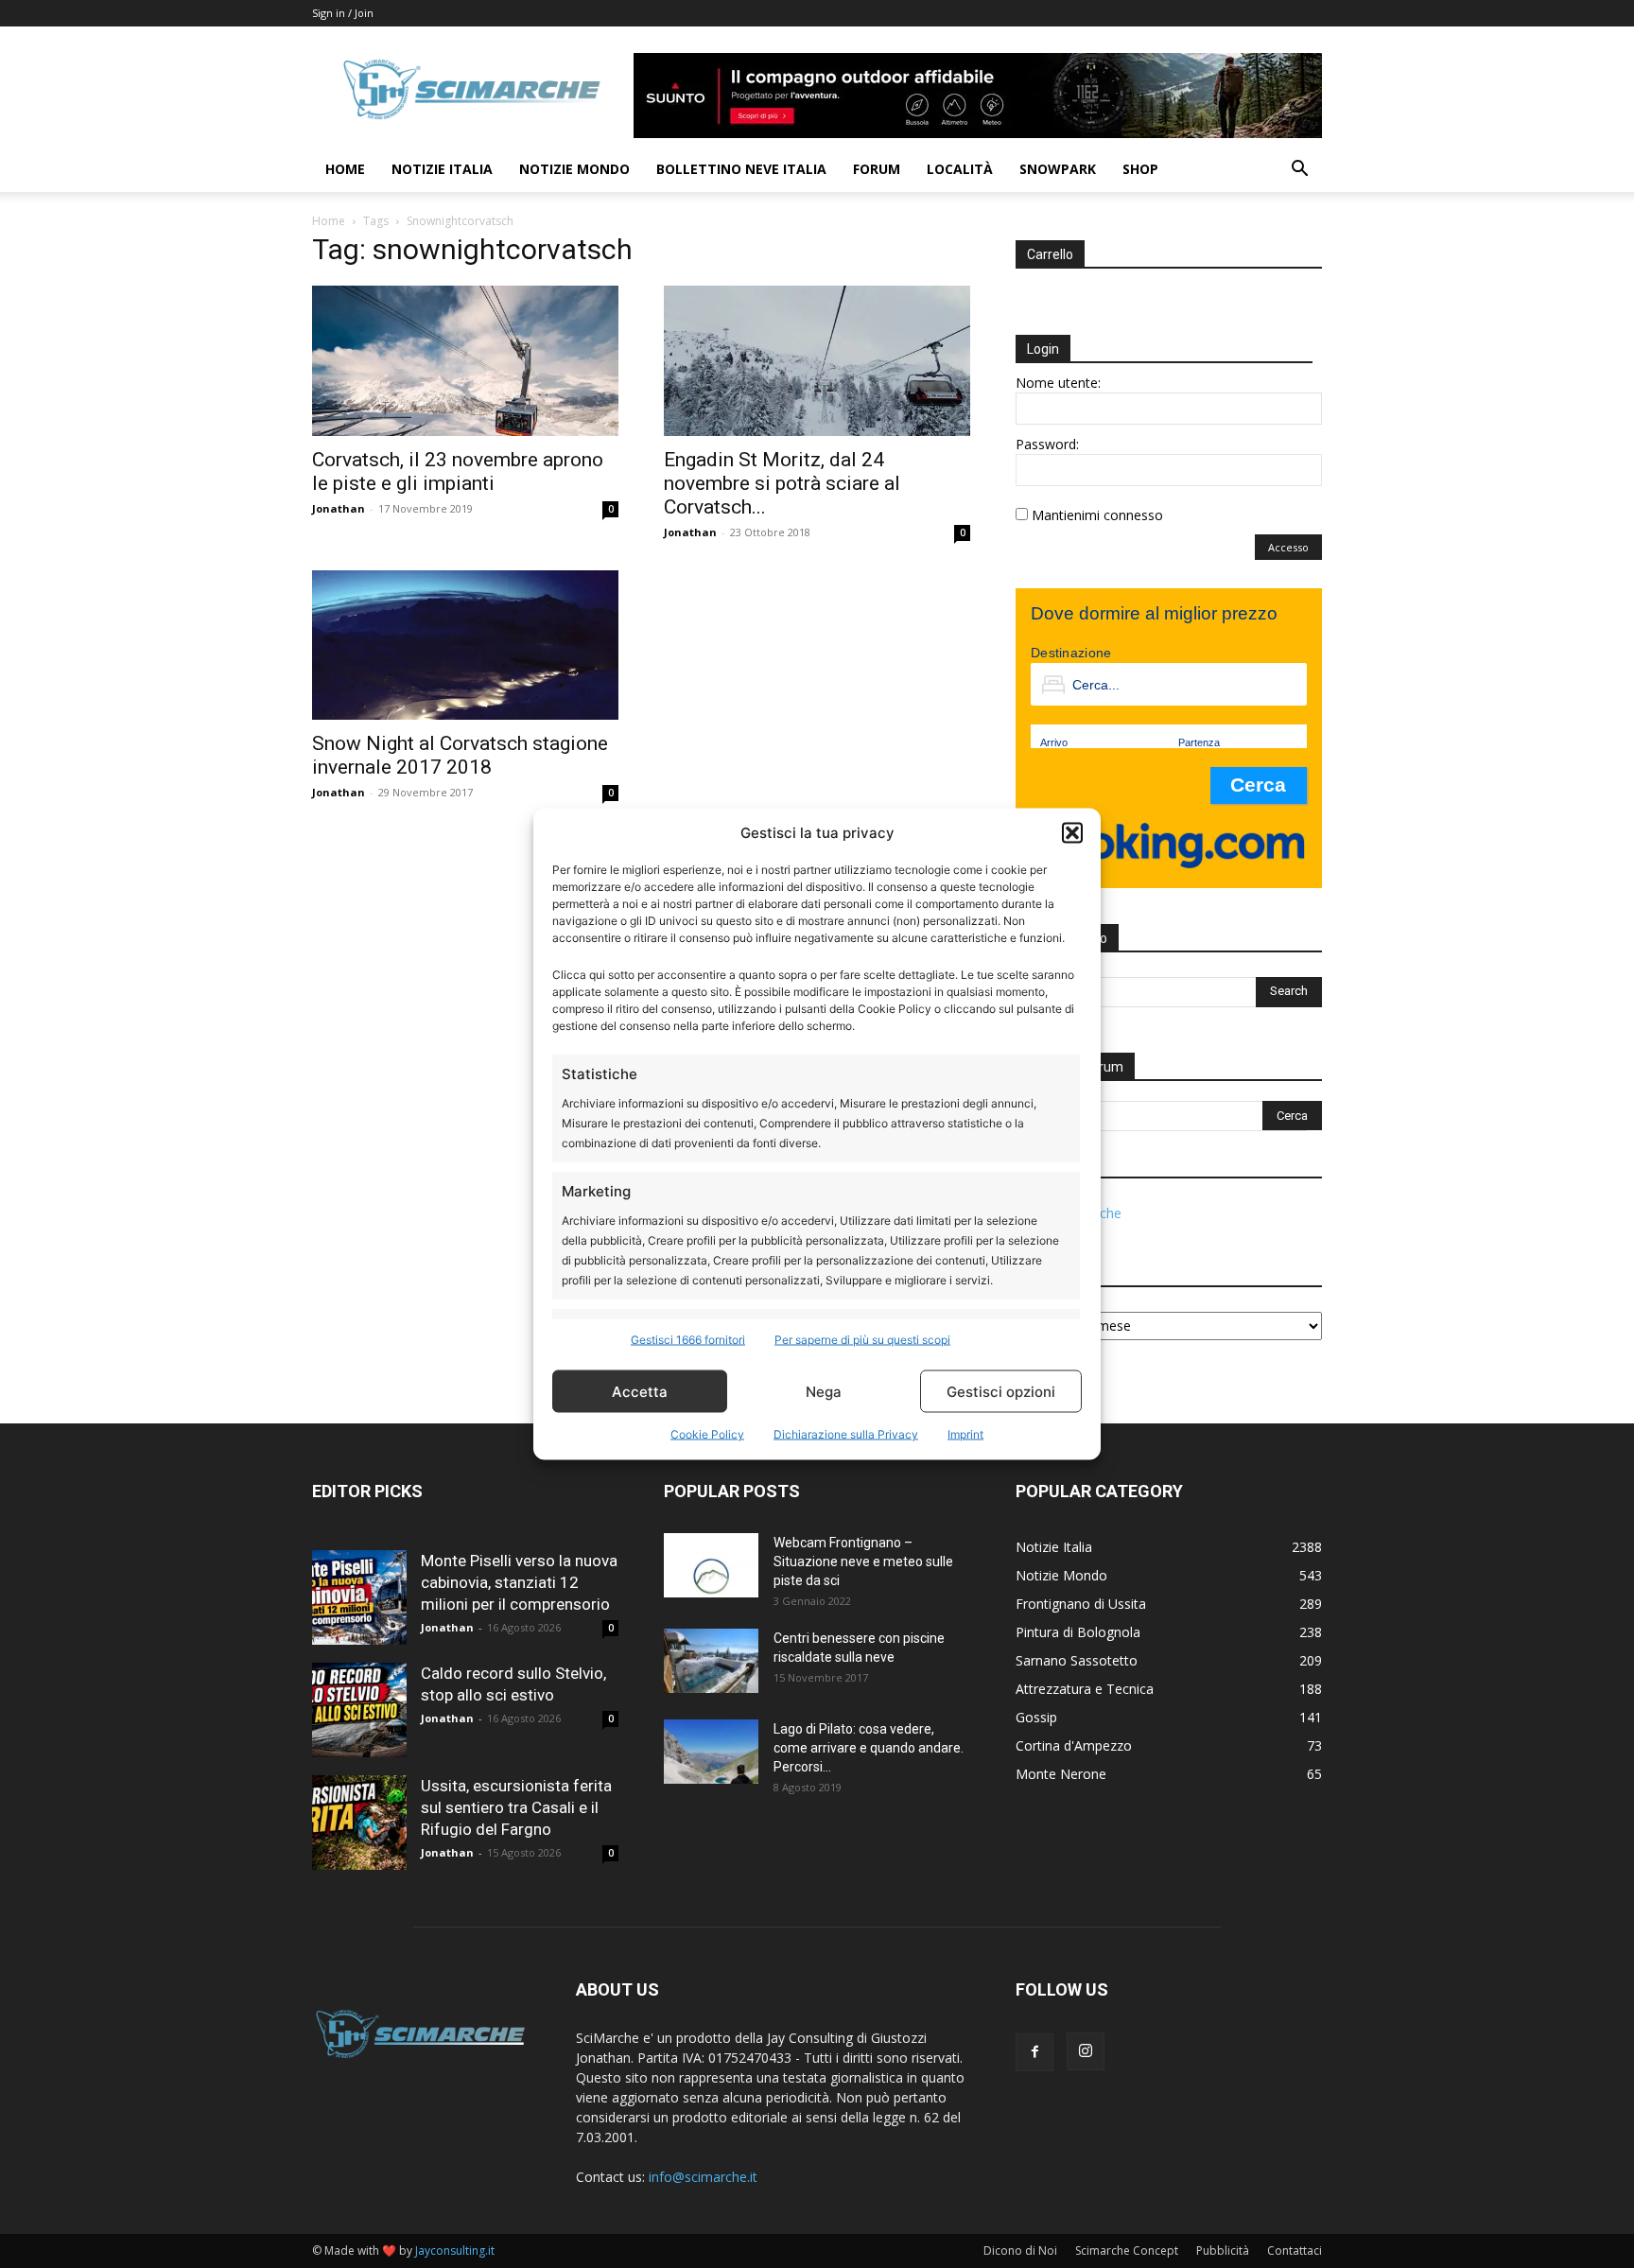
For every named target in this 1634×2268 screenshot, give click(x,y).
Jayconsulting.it (455, 2251)
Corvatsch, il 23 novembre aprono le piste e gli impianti (458, 471)
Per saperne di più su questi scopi (862, 1340)
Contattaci (1295, 2251)
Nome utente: (1058, 383)
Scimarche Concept (1127, 2251)
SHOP (1140, 169)
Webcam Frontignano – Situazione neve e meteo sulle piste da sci (863, 1561)
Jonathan (339, 508)
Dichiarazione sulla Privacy (846, 1434)
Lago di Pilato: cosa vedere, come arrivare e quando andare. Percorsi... (869, 1748)
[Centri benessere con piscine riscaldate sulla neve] (711, 1661)
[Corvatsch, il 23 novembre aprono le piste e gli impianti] (465, 361)
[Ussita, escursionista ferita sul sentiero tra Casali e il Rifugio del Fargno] (359, 1823)
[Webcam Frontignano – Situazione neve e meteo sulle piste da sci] (711, 1566)
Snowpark (1058, 169)
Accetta (640, 1391)
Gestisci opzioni (1001, 1391)
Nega (824, 1391)
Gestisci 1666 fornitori (688, 1340)
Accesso (1288, 547)
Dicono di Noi (1020, 2251)
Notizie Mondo (574, 169)
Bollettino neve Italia (741, 169)
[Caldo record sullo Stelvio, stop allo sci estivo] (359, 1710)
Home (345, 169)
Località (960, 169)
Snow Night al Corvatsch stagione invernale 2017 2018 (460, 755)
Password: (1047, 444)
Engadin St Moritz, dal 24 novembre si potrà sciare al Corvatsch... (782, 483)
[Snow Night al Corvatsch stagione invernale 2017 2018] (465, 646)
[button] (1072, 832)
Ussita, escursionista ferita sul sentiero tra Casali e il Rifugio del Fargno (516, 1807)
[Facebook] (1034, 2052)
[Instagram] (1086, 2051)
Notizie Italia (442, 169)
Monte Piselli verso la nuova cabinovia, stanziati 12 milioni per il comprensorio (519, 1582)
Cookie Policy (707, 1434)
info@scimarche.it (703, 2177)
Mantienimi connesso (1097, 515)
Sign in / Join (343, 13)
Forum (877, 169)
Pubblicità (1223, 2251)
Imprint (965, 1434)
